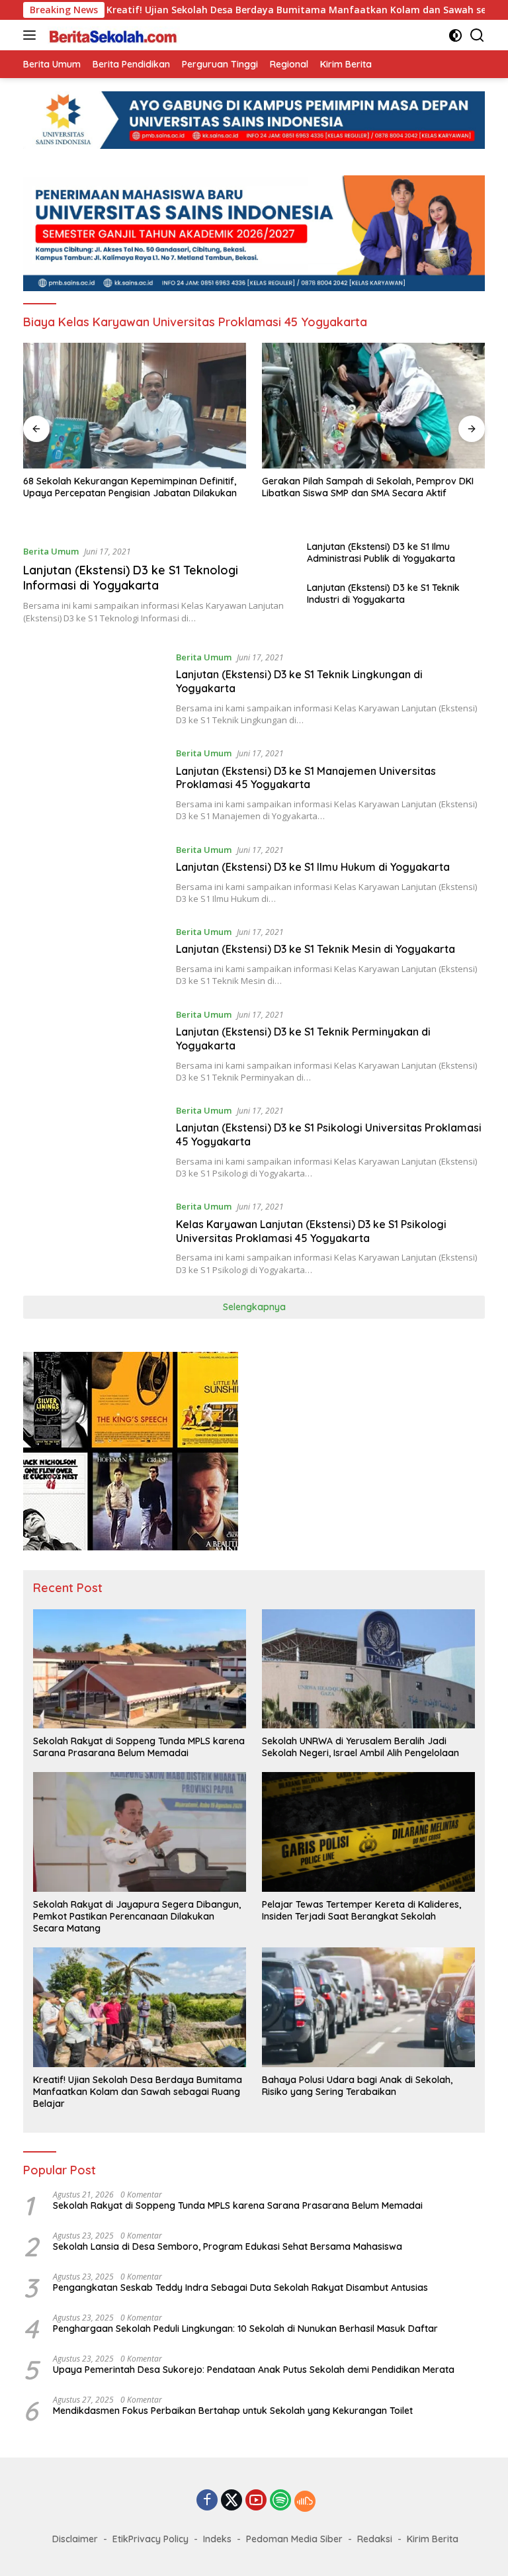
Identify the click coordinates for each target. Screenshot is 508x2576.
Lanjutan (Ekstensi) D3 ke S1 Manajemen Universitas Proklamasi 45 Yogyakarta (306, 778)
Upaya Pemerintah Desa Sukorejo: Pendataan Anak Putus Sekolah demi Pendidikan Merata (254, 2370)
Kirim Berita (433, 2539)
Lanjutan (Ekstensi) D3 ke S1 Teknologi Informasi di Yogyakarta (131, 578)
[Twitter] (232, 2501)
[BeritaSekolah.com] (112, 35)
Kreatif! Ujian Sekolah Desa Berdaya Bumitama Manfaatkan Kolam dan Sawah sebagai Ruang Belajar (271, 10)
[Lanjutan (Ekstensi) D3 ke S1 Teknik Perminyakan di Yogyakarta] (95, 1045)
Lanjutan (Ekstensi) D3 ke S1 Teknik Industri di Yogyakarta (383, 594)
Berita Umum (51, 551)
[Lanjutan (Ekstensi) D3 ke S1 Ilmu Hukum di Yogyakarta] (95, 874)
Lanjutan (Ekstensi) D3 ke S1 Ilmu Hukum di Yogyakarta (313, 867)
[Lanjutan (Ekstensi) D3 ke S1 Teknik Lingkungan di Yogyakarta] (95, 688)
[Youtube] (256, 2501)
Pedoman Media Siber (294, 2539)
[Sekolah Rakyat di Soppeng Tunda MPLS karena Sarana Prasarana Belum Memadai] (140, 1669)
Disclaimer (75, 2539)
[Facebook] (207, 2501)
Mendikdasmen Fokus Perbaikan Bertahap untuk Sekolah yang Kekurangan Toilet (233, 2411)
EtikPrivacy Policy (150, 2539)
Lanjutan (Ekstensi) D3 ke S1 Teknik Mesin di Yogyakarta (316, 949)
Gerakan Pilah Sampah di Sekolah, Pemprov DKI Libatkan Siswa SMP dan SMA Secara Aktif (368, 487)
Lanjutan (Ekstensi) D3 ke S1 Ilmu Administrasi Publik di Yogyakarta (381, 553)
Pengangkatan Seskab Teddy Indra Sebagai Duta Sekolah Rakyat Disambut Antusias (240, 2287)
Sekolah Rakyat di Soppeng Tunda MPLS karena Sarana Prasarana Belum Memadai (139, 1747)
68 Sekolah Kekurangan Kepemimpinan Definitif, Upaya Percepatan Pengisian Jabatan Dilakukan (130, 487)
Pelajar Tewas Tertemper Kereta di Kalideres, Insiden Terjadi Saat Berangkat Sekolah (361, 1910)
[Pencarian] (477, 35)
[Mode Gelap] (455, 35)
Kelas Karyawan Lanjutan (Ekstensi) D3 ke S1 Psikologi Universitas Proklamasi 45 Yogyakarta (311, 1231)
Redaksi (375, 2539)
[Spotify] (280, 2501)
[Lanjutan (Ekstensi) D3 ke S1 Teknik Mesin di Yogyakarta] (95, 956)
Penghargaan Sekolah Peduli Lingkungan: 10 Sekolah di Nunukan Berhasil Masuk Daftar (245, 2329)
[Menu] (32, 35)
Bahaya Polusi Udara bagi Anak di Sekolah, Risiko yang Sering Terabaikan (357, 2086)
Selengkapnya (254, 1307)
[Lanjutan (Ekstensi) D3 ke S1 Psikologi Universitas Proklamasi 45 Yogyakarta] (95, 1141)
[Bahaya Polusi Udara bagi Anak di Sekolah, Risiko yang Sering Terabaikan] (368, 2007)
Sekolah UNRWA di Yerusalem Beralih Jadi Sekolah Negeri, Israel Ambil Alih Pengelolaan (360, 1747)
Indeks (217, 2539)
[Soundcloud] (305, 2501)
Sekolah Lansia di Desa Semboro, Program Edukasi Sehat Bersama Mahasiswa (228, 2246)
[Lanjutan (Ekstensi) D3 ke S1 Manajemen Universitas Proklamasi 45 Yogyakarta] (95, 784)
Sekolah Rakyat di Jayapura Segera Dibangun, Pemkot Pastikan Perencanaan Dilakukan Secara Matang (137, 1916)
